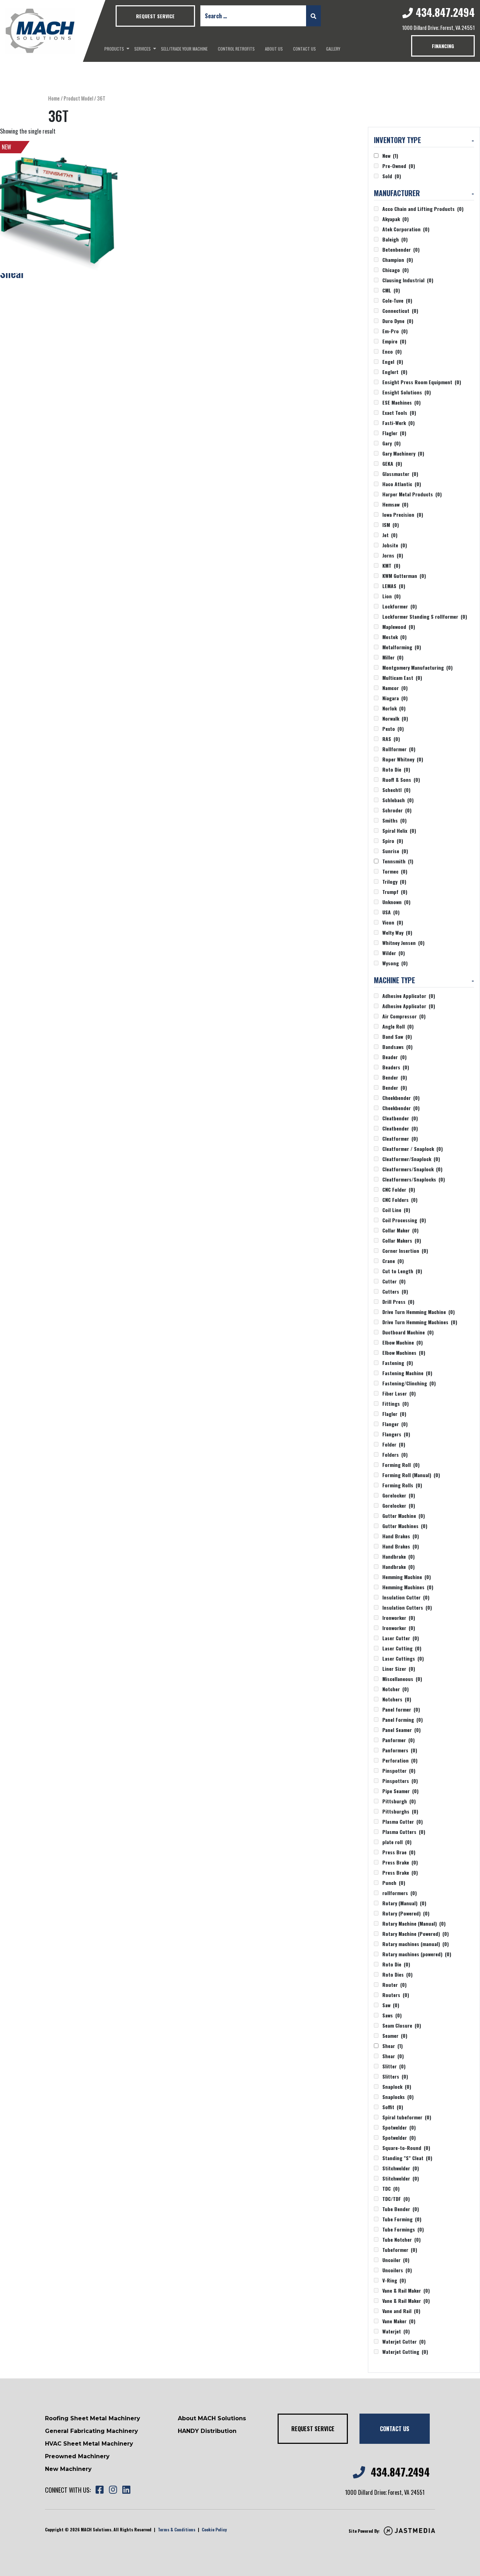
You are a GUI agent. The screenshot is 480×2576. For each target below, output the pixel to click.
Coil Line (396, 1210)
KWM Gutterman (404, 576)
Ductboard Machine (408, 1332)
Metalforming (402, 647)
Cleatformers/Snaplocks (414, 1179)
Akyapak (395, 219)
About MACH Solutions (212, 2418)
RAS (391, 739)
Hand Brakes (401, 1536)
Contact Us (304, 49)
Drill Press (398, 1302)
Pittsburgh (399, 1801)
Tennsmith (398, 861)
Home (54, 98)
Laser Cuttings (403, 1658)
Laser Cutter (401, 1638)
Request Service (155, 16)
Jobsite (395, 545)
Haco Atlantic (402, 484)
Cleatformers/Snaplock (412, 1169)
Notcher (395, 1689)
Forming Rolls (402, 1485)
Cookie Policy (214, 2529)
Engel (393, 362)
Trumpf (395, 892)
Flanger (395, 1424)
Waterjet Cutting (405, 2352)
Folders (395, 1454)
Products (114, 49)
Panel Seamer (401, 1730)
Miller (393, 657)
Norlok (394, 708)
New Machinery (68, 2469)
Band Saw (397, 1036)
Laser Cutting (402, 1648)
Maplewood (399, 627)
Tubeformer (400, 2250)
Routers (396, 1995)
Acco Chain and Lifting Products (423, 209)
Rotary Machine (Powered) (416, 1934)
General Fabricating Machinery (92, 2431)
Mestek (394, 637)
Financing (443, 46)
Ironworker (399, 1618)
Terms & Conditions (177, 2529)
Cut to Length (402, 1271)
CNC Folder (399, 1189)
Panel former (401, 1709)
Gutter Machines (405, 1526)
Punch (394, 1883)
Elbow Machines (404, 1353)
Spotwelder (399, 2127)
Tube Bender (401, 2209)
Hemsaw (395, 504)
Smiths (394, 820)
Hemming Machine (407, 1577)
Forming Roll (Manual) (411, 1475)
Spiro (393, 841)
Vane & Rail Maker (406, 2290)
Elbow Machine (403, 1342)
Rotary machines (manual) (416, 1944)
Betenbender (401, 249)
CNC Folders (400, 1200)
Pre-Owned (399, 166)
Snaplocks (398, 2097)
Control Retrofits (236, 49)
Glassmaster (400, 474)
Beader (394, 1057)
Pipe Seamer (400, 1791)
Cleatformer (400, 1138)
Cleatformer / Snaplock (413, 1149)
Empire (394, 341)
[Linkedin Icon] (126, 2490)
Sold (392, 176)
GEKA (392, 463)
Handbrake (398, 1556)
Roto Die (396, 769)
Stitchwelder (401, 2168)
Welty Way (397, 932)
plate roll (397, 1842)
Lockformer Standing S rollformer (425, 616)
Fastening (398, 1363)
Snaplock (397, 2086)
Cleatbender (400, 1118)
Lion (391, 596)
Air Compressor (404, 1016)
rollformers (400, 1893)
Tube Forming (402, 2219)
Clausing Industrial (408, 280)
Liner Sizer (399, 1669)
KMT (391, 565)
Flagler (394, 433)
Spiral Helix (399, 830)
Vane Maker (399, 2321)
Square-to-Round (406, 2148)
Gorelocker (399, 1495)
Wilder (394, 953)
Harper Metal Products (412, 494)
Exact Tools (399, 413)
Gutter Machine (404, 1516)
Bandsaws (397, 1047)
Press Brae (399, 1852)
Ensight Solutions (407, 392)
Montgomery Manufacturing (417, 667)
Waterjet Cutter (404, 2341)
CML (391, 290)
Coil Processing (404, 1220)
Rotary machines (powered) (417, 1954)
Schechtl (396, 790)
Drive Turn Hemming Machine (419, 1312)
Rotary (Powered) (406, 1913)
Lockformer (400, 606)
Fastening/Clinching (409, 1383)
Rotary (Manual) (404, 1903)
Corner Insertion (405, 1251)
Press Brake (400, 1862)
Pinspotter (399, 1770)
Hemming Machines (408, 1587)
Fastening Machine (407, 1373)
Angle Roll (398, 1026)
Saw (391, 2005)
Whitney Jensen (403, 943)
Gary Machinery (403, 453)
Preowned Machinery (77, 2456)
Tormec (395, 871)
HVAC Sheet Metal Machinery (89, 2444)
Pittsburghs (400, 1811)
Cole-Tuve (397, 300)
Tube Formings (403, 2229)
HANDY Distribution (207, 2431)
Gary (391, 443)
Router (394, 1985)
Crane (393, 1261)
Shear (393, 2046)
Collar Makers (402, 1240)
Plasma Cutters (404, 1832)
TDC (391, 2188)
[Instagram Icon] (113, 2490)
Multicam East (402, 678)
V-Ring (394, 2280)
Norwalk (395, 718)
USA (391, 912)
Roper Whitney (403, 759)
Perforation (400, 1760)
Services (142, 49)
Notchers (397, 1699)
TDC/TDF (396, 2199)
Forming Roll (401, 1465)
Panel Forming (403, 1720)
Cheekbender (401, 1098)
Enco (392, 351)
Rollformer (399, 749)
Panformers (400, 1750)
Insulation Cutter (406, 1597)
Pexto (393, 729)
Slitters (395, 2076)
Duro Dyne (398, 321)
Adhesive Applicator (409, 996)
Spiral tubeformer (407, 2117)
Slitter (394, 2066)
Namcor (395, 688)
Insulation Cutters (407, 1607)
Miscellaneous (402, 1679)
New (390, 156)
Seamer (395, 2036)
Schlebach (398, 800)
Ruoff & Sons (401, 780)
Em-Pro (395, 331)
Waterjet (396, 2331)
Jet (390, 535)
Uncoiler (396, 2260)
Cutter (394, 1281)
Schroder (397, 810)
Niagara (395, 698)
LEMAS (394, 586)
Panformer (398, 1740)
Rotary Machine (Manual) (414, 1923)
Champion (398, 260)
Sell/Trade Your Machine (184, 49)
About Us (274, 49)
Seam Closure (402, 2025)
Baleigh (395, 239)
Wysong (395, 963)
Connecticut (400, 311)
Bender (395, 1077)
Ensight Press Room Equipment (422, 382)
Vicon (393, 922)
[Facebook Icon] (99, 2490)
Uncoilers (397, 2270)
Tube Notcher (401, 2239)
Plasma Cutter (403, 1821)
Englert (395, 372)
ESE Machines (401, 402)
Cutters (395, 1291)
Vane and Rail (401, 2311)
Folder (394, 1444)
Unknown (396, 902)
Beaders (396, 1067)
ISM (391, 525)
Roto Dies (397, 1974)
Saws (392, 2015)
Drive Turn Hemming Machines (420, 1322)
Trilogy (394, 881)
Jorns (393, 555)
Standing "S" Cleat (407, 2158)
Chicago (395, 270)
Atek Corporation (406, 229)
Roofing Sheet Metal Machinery (93, 2418)
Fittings (395, 1403)
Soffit (393, 2107)
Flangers (396, 1434)
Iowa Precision (403, 514)
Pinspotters (400, 1781)
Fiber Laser (399, 1393)
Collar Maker (400, 1230)
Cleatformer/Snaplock (411, 1159)
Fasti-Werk (398, 423)
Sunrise (395, 851)
